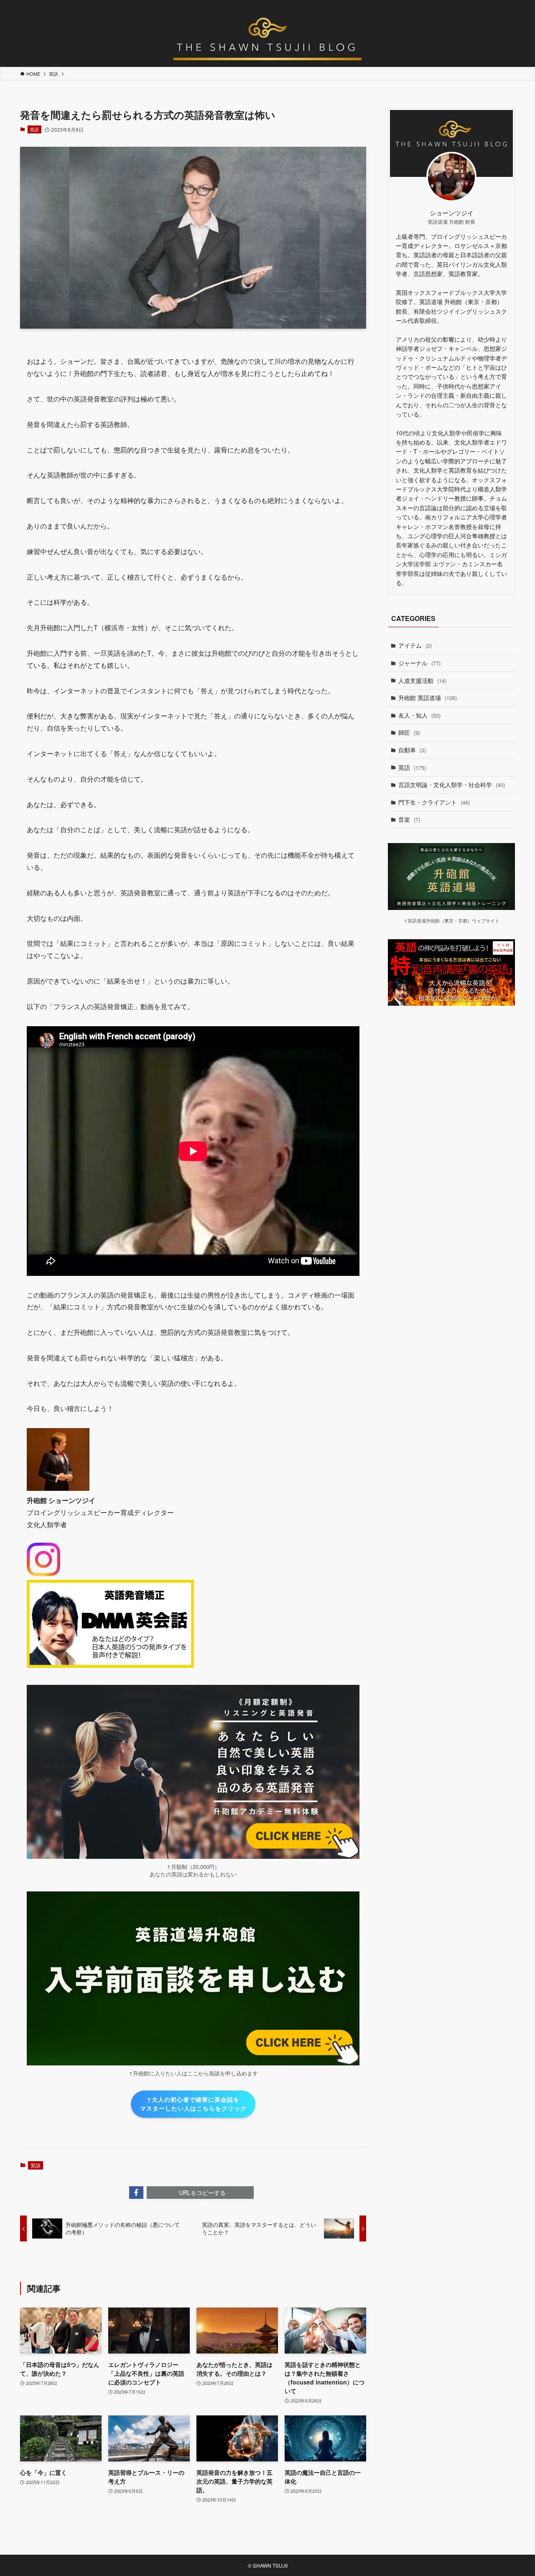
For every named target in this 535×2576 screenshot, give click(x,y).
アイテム (415, 645)
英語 (34, 129)
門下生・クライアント (434, 802)
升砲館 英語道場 (428, 698)
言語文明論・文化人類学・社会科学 (452, 785)
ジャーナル (419, 663)
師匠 (409, 732)
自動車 (412, 750)
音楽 (409, 819)
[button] (136, 2193)
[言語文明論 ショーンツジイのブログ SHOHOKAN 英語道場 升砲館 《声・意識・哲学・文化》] (267, 35)
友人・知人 (419, 715)
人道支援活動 (422, 680)
